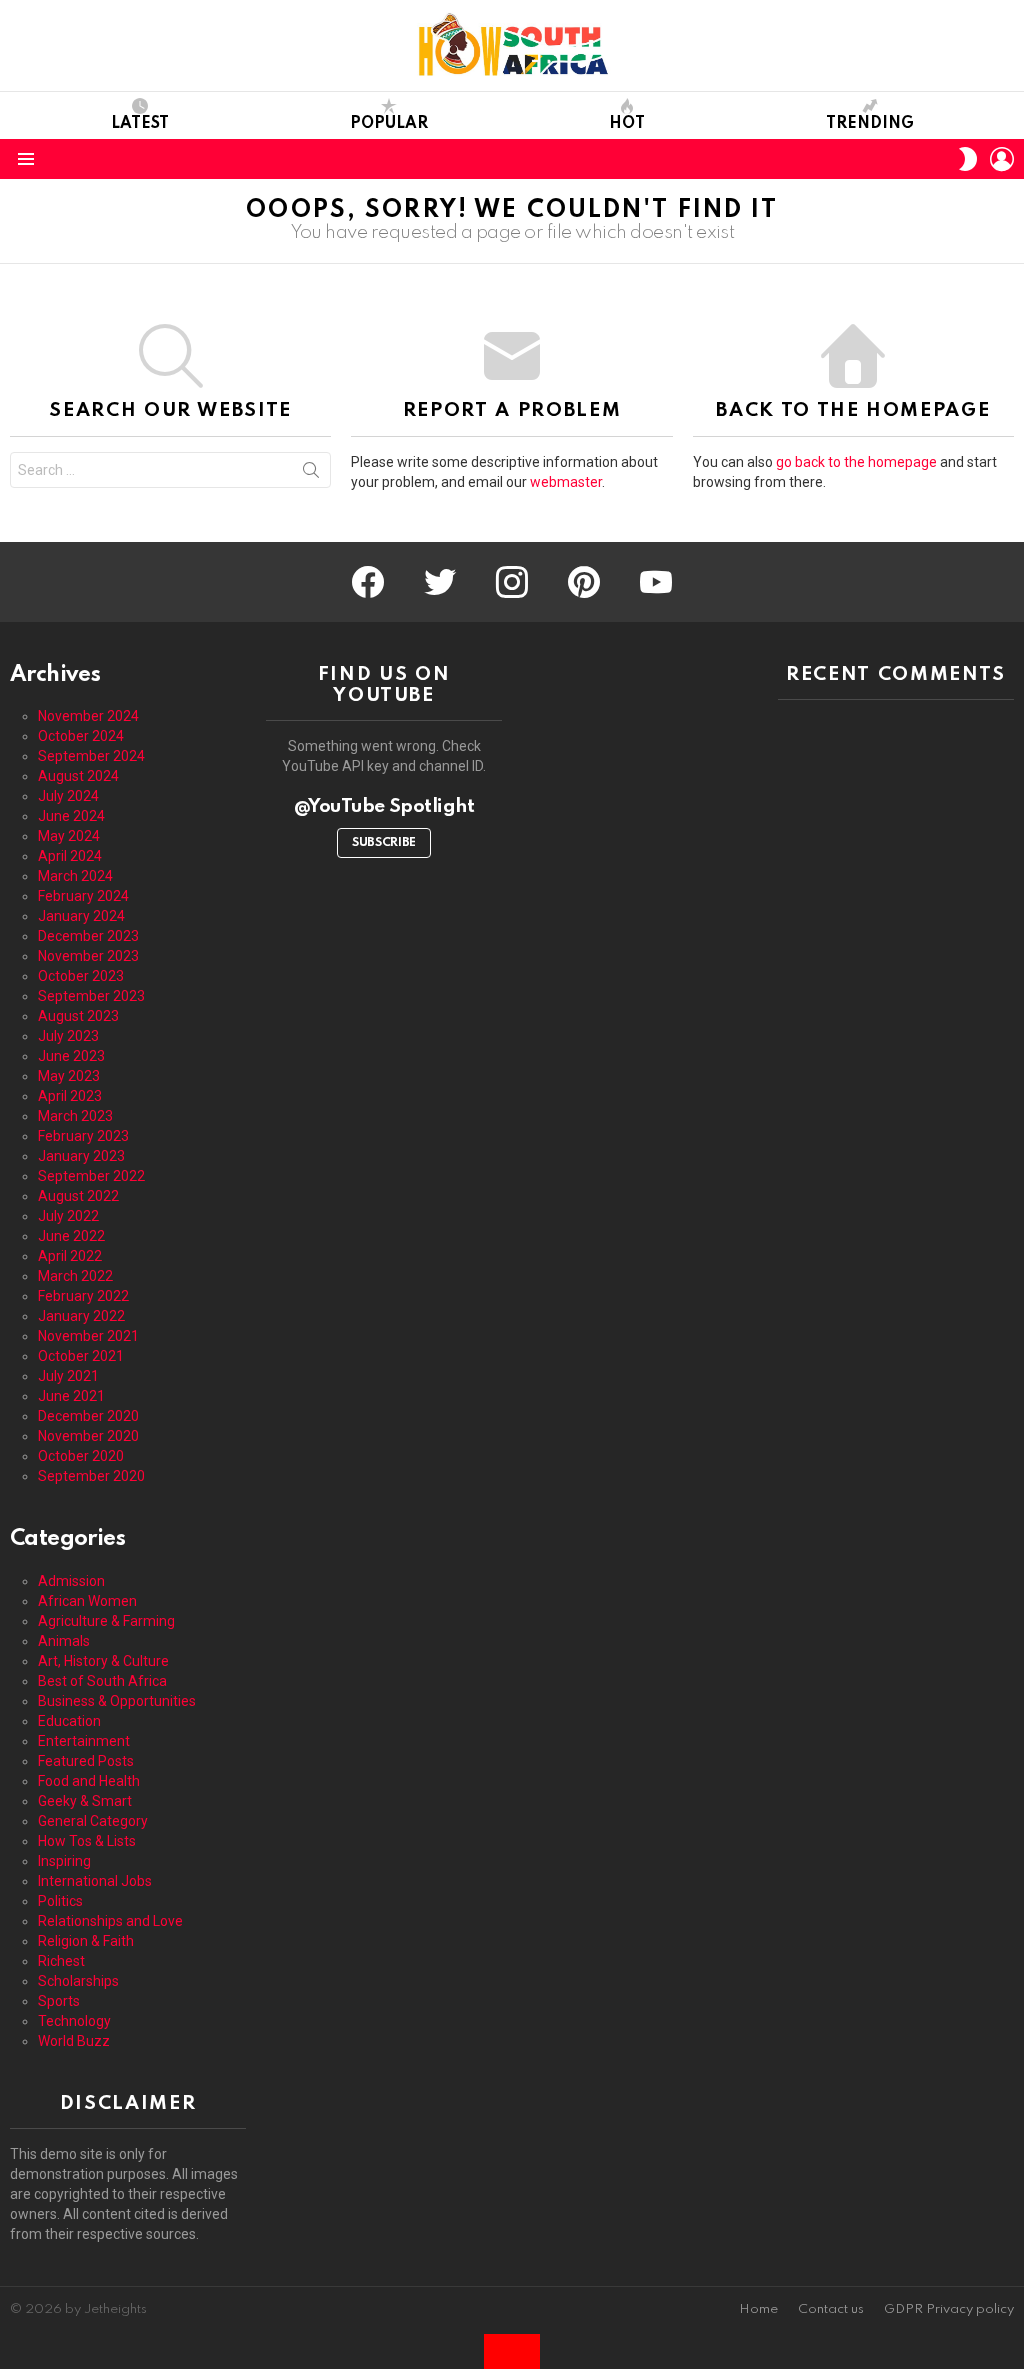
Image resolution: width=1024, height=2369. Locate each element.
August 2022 (78, 1196)
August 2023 (78, 1016)
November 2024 (88, 716)
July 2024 (68, 796)
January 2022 (81, 1316)
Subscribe (384, 843)
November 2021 (88, 1336)
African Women (87, 1601)
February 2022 (83, 1296)
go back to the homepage (856, 462)
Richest (61, 1961)
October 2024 (81, 736)
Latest (140, 124)
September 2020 (91, 1476)
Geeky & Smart (85, 1801)
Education (69, 1721)
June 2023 (71, 1056)
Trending (870, 124)
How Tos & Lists (87, 1841)
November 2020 (88, 1436)
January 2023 (81, 1156)
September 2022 (91, 1176)
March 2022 (75, 1276)
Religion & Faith (86, 1941)
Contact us (831, 2309)
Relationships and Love (110, 1921)
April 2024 (70, 856)
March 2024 (75, 876)
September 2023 (91, 996)
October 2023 (81, 976)
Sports (59, 2001)
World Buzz (74, 2041)
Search (311, 474)
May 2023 (69, 1076)
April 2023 (70, 1096)
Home (758, 2309)
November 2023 (88, 956)
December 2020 (88, 1416)
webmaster (566, 482)
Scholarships (78, 1981)
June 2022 (71, 1236)
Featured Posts (86, 1761)
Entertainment (84, 1741)
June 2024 (71, 816)
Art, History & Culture (103, 1661)
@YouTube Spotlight (384, 806)
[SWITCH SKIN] (968, 159)
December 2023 (88, 936)
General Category (93, 1821)
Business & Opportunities (117, 1701)
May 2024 (69, 836)
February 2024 (83, 896)
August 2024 (78, 776)
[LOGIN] (1002, 159)
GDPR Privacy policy (949, 2309)
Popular (389, 124)
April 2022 (70, 1256)
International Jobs (95, 1881)
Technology (74, 2021)
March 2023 (75, 1116)
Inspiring (64, 1861)
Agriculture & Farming (106, 1621)
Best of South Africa (102, 1681)
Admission (71, 1581)
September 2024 (91, 756)
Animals (64, 1641)
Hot (627, 124)
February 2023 (83, 1136)
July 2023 (68, 1036)
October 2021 (81, 1356)
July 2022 (68, 1216)
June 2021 (71, 1396)
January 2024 (81, 916)
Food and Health (89, 1781)
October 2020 (81, 1456)
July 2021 (68, 1376)
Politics (60, 1901)
